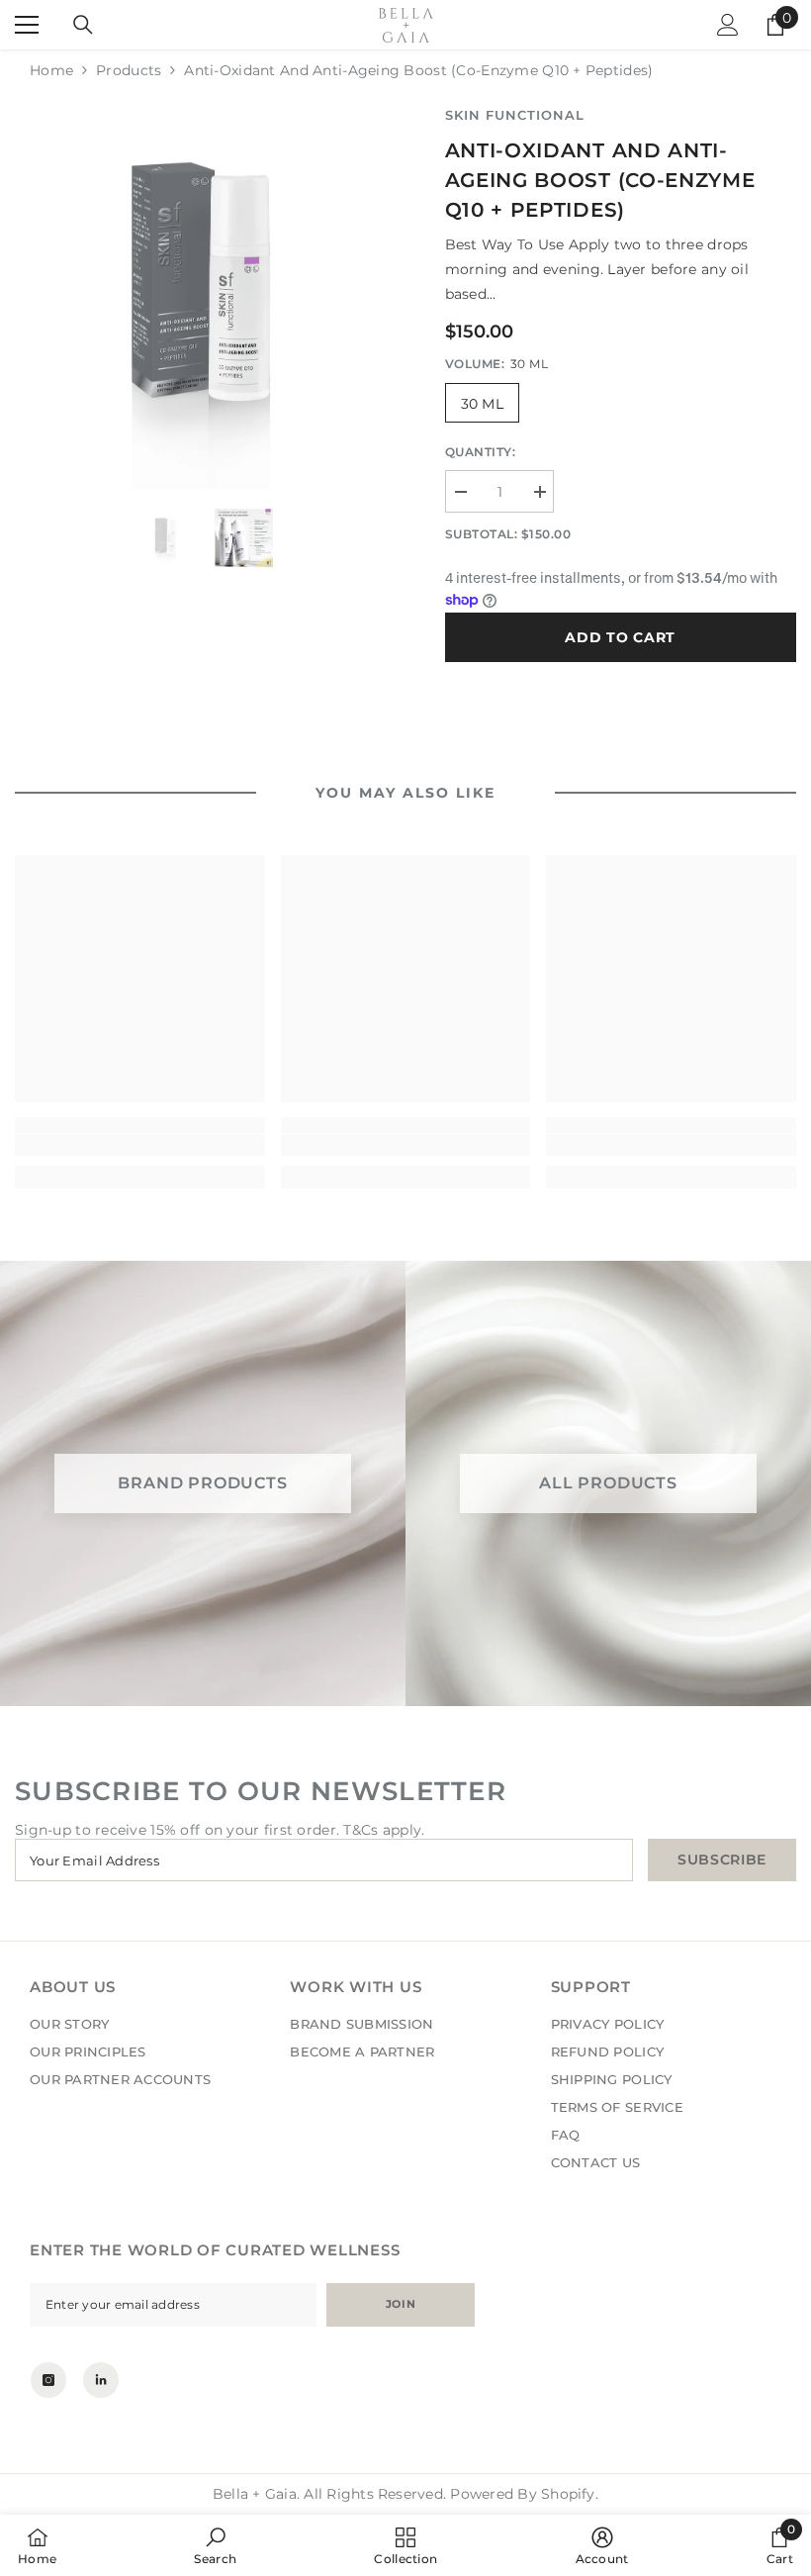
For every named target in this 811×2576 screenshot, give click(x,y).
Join (401, 2304)
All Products (608, 1483)
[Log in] (728, 25)
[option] (205, 296)
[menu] (27, 25)
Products (129, 70)
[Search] (83, 25)
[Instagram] (48, 2380)
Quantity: (481, 452)
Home (51, 70)
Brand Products (203, 1483)
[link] (140, 1145)
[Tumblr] (101, 2380)
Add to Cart (620, 637)
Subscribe (722, 1860)
